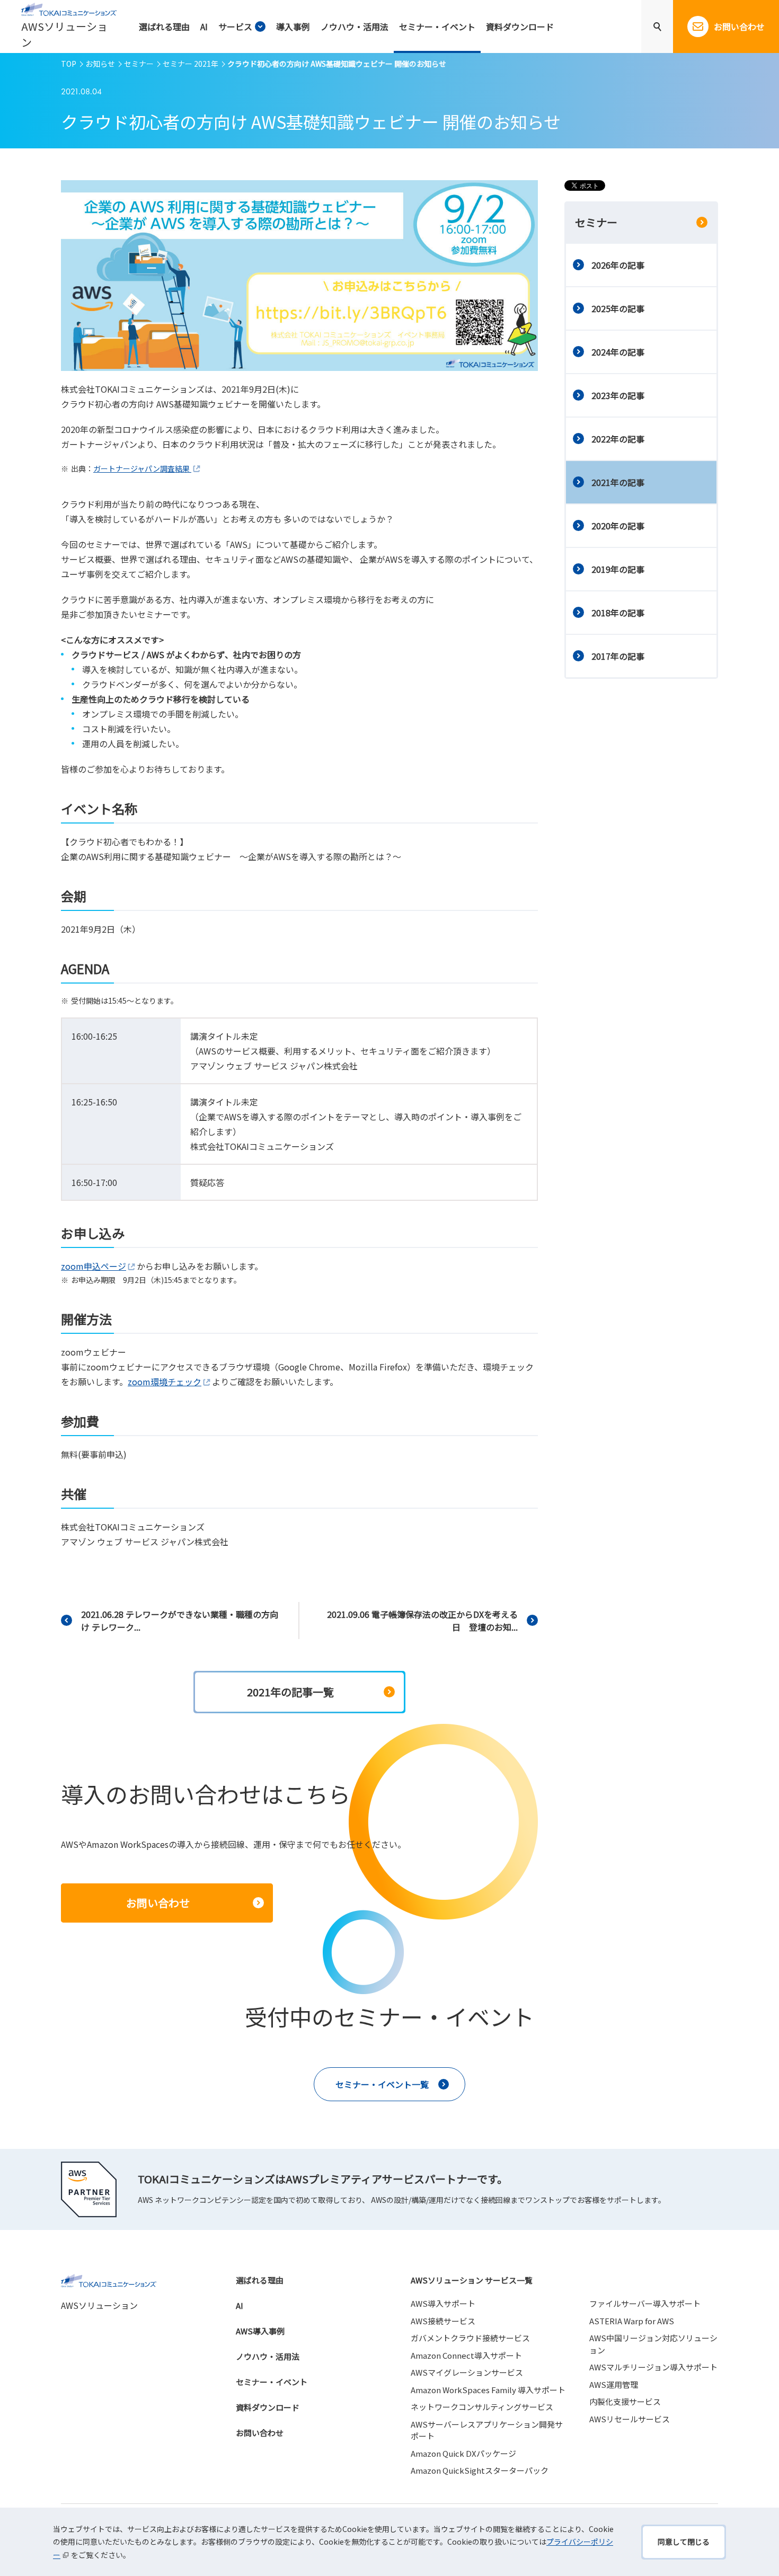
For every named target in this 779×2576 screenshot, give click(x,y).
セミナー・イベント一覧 (382, 2084)
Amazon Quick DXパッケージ (463, 2453)
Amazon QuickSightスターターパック (480, 2470)
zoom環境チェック (165, 1382)
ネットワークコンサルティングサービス (482, 2407)
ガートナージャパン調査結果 (142, 468)
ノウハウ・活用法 (268, 2356)
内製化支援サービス (625, 2401)
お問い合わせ (260, 2433)
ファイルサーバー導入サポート (645, 2303)
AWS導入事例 (260, 2331)
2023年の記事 (618, 395)
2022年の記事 (618, 439)
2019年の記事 (618, 569)
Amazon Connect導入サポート (466, 2355)
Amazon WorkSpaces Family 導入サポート (488, 2390)
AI (240, 2305)
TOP (69, 64)
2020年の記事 (618, 526)
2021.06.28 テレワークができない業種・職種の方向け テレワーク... (180, 1621)
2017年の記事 (618, 656)
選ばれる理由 (260, 2280)
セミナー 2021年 (191, 64)
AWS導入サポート (443, 2303)
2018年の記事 (618, 613)
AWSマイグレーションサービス (467, 2372)
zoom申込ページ (94, 1266)
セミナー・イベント (272, 2382)
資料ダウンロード (268, 2407)
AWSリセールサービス (630, 2419)
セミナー (139, 64)
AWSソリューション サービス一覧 (472, 2280)
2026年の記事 (618, 265)
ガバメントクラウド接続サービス (470, 2338)
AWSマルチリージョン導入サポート (653, 2367)
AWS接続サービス (443, 2321)
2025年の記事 (618, 308)
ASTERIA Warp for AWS (632, 2321)
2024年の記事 (618, 352)
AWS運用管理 (614, 2384)
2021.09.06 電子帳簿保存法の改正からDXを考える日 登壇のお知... (422, 1621)
